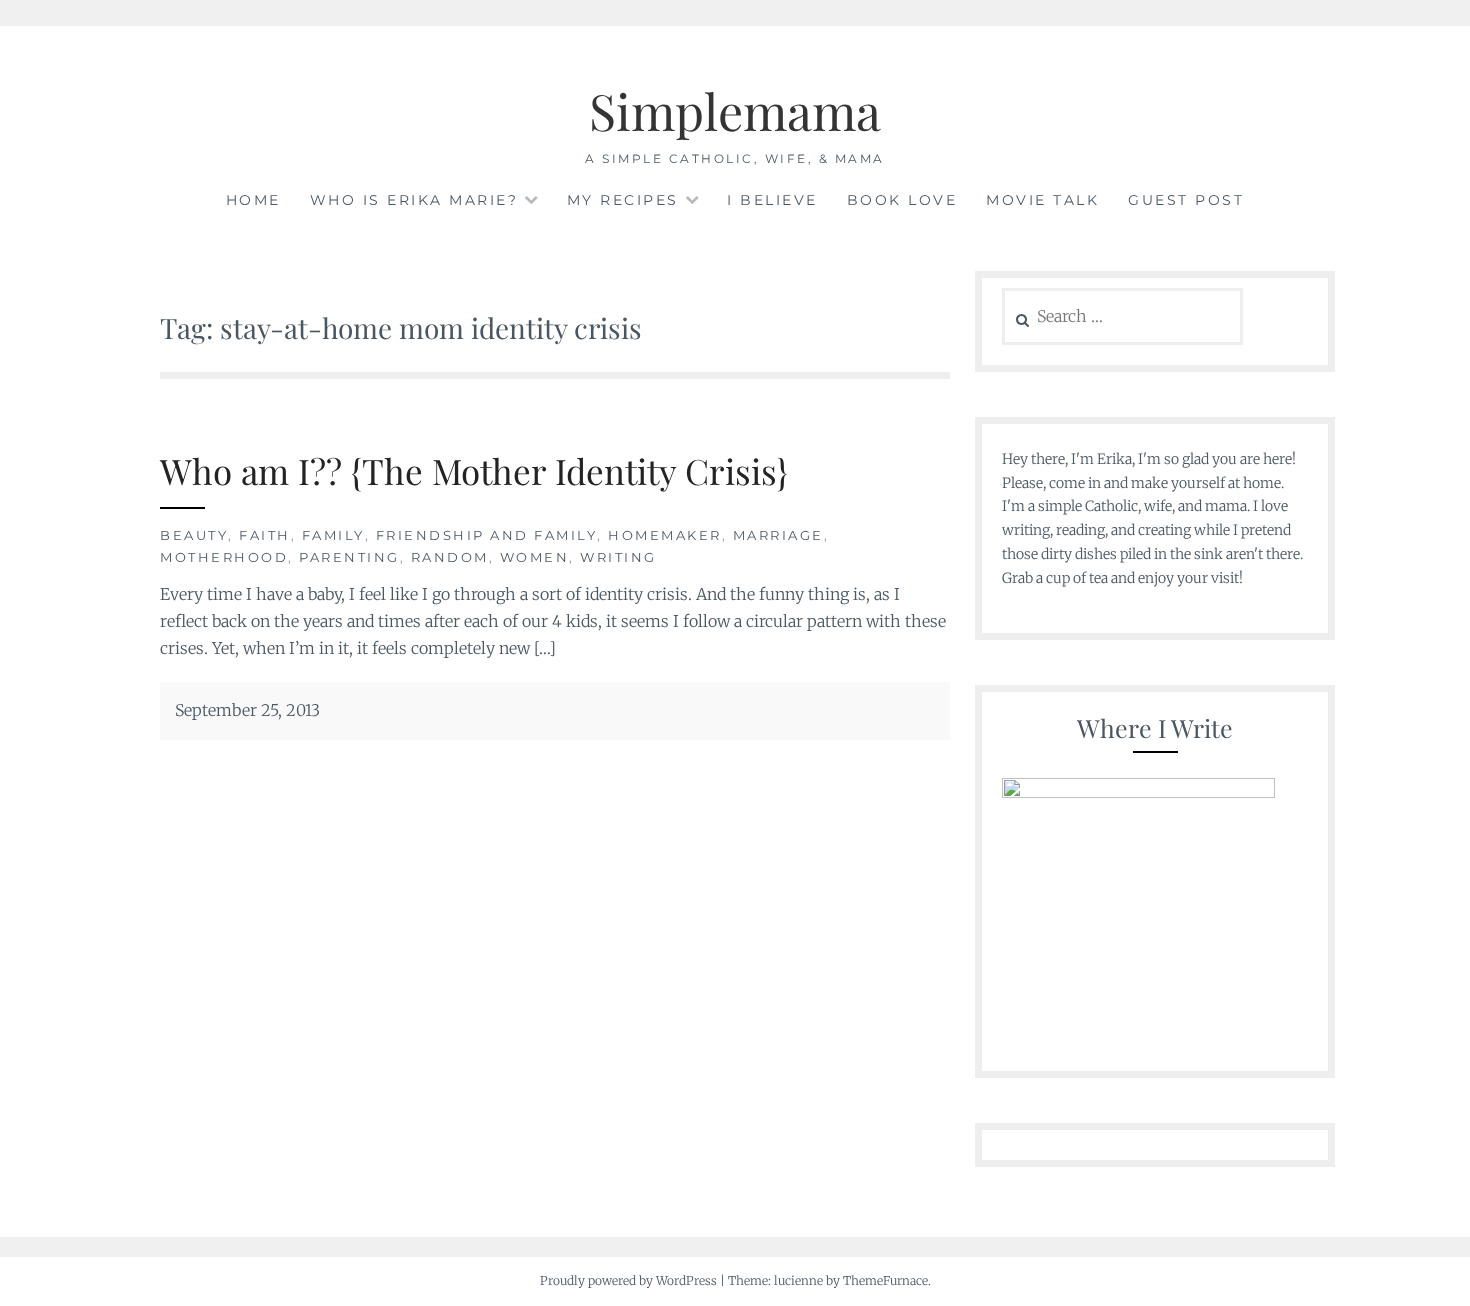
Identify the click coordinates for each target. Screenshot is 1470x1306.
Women (535, 557)
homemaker (665, 535)
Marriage (778, 535)
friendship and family (487, 535)
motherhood (224, 557)
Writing (618, 557)
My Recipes (623, 200)
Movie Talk (1042, 200)
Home (253, 200)
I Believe (772, 200)
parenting (349, 557)
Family (333, 535)
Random (450, 557)
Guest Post (1186, 200)
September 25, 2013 (247, 710)
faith (265, 535)
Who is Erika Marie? (414, 200)
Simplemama (735, 110)
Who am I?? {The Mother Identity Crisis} (474, 470)
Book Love (902, 200)
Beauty (194, 535)
